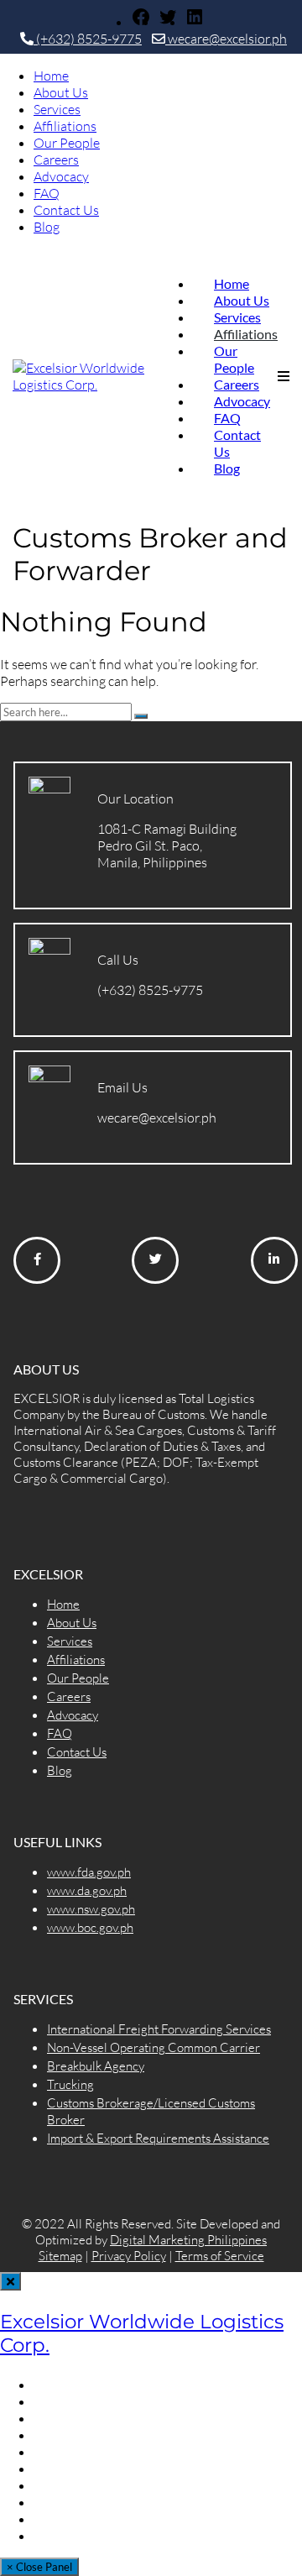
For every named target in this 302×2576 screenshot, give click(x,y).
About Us (61, 92)
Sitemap (60, 2256)
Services (57, 109)
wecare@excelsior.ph (226, 39)
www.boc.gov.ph (90, 1927)
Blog (47, 227)
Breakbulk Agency (96, 2066)
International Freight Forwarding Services (159, 2029)
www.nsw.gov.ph (91, 1909)
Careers (56, 160)
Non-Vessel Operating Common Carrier (154, 2047)
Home (51, 76)
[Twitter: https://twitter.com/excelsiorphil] (168, 22)
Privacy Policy (129, 2256)
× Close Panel (39, 2567)
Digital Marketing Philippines (188, 2240)
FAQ (47, 193)
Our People (67, 143)
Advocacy (61, 176)
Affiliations (65, 126)
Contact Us (66, 210)
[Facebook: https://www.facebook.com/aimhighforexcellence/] (141, 22)
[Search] (141, 716)
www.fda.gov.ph (89, 1872)
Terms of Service (220, 2256)
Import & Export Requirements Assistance (158, 2138)
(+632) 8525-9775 (88, 39)
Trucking (70, 2084)
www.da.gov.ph (87, 1890)
